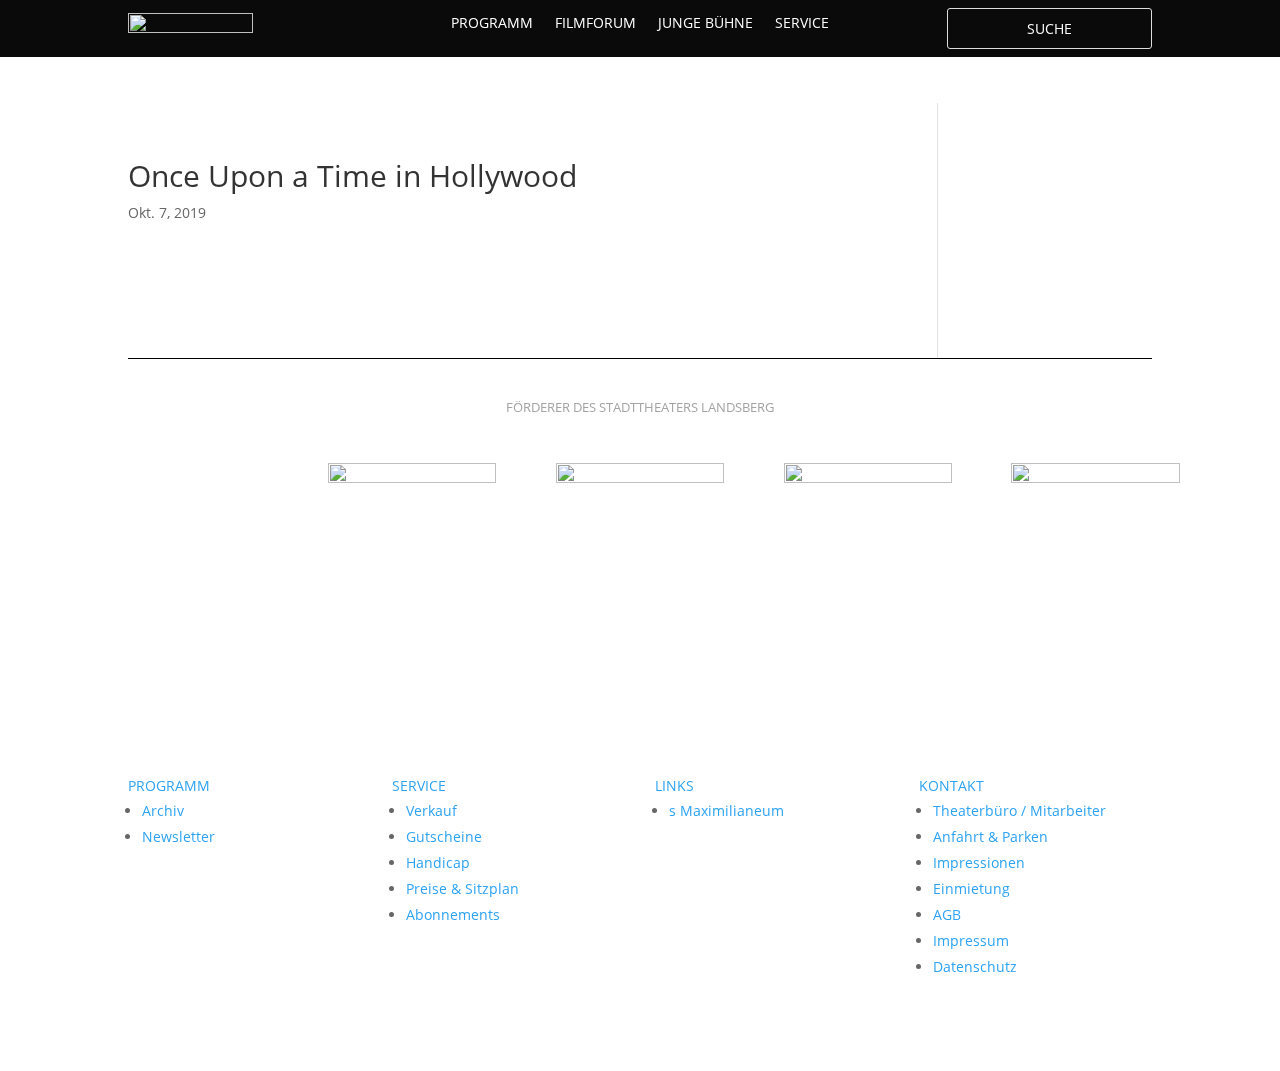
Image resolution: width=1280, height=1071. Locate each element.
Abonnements (453, 914)
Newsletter (178, 836)
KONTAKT (951, 785)
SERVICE (419, 785)
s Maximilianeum (726, 810)
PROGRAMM (169, 785)
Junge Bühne (705, 24)
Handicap (438, 862)
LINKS (674, 785)
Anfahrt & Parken (990, 836)
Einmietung (971, 888)
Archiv (163, 810)
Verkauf (431, 810)
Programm (492, 24)
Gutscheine (444, 836)
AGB (947, 914)
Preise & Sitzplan (462, 888)
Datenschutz (975, 966)
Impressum (971, 940)
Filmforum (595, 24)
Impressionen (979, 862)
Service (802, 24)
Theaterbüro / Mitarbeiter (1019, 810)
